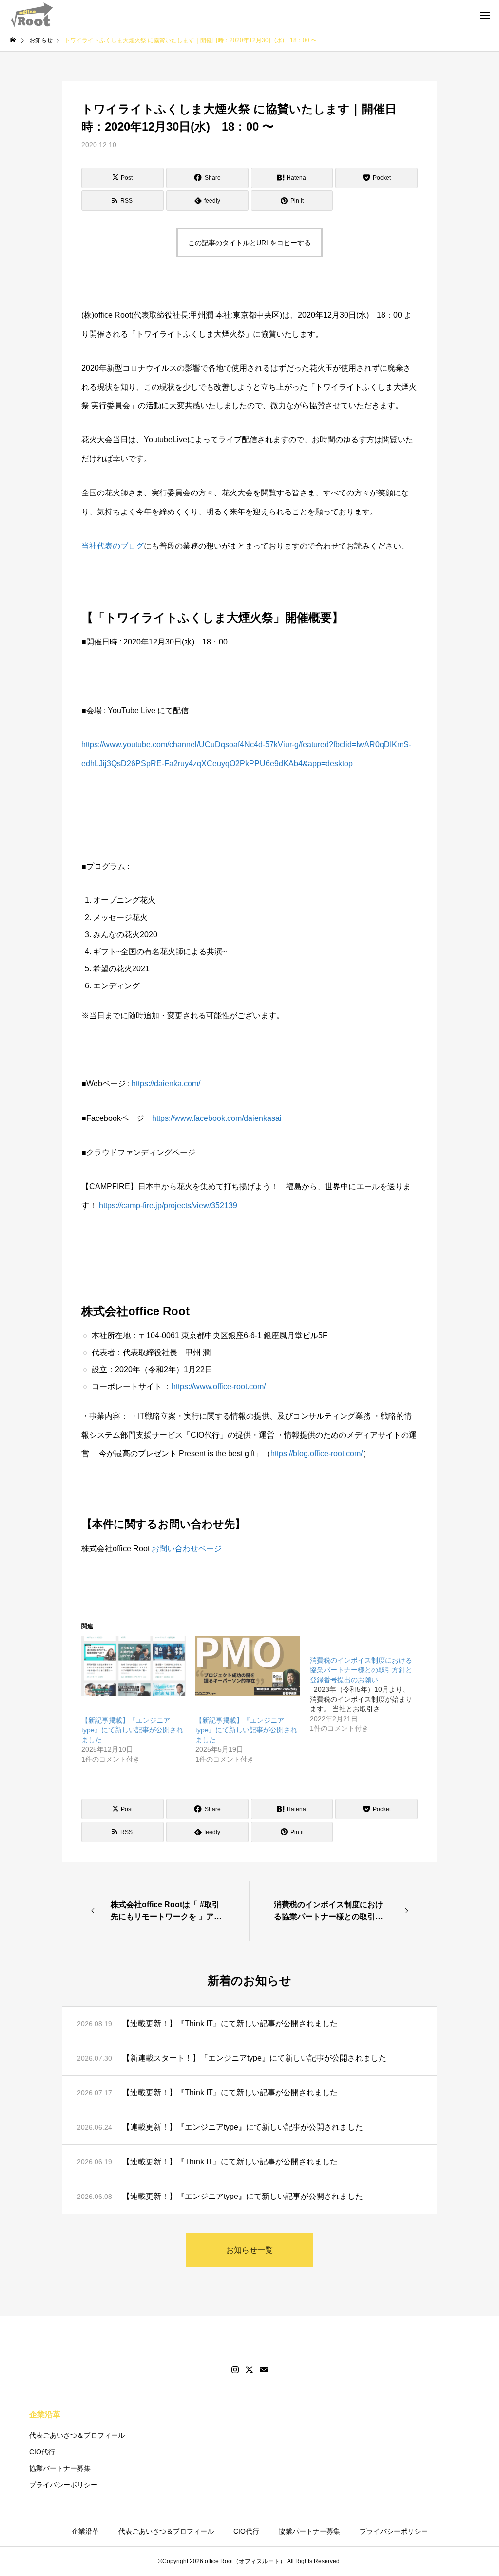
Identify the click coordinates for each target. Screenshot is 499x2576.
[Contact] (264, 2370)
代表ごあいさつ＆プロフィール (77, 2435)
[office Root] (32, 15)
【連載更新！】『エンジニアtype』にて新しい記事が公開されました (243, 2127)
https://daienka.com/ (166, 1084)
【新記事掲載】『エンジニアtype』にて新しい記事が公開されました (132, 1730)
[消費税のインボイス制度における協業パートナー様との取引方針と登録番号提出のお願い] (367, 1685)
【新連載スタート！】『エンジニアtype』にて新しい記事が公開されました (258, 2058)
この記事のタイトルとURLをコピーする (249, 243)
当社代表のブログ (113, 546)
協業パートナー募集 (60, 2468)
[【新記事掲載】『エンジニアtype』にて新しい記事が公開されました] (134, 1666)
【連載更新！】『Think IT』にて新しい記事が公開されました (230, 2023)
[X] (249, 2370)
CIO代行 (42, 2452)
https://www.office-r (204, 1387)
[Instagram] (235, 2370)
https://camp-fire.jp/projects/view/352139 (168, 1205)
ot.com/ (253, 1387)
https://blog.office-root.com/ (317, 1453)
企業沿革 (45, 2415)
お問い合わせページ (187, 1548)
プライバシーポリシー (63, 2485)
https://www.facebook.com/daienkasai (217, 1118)
